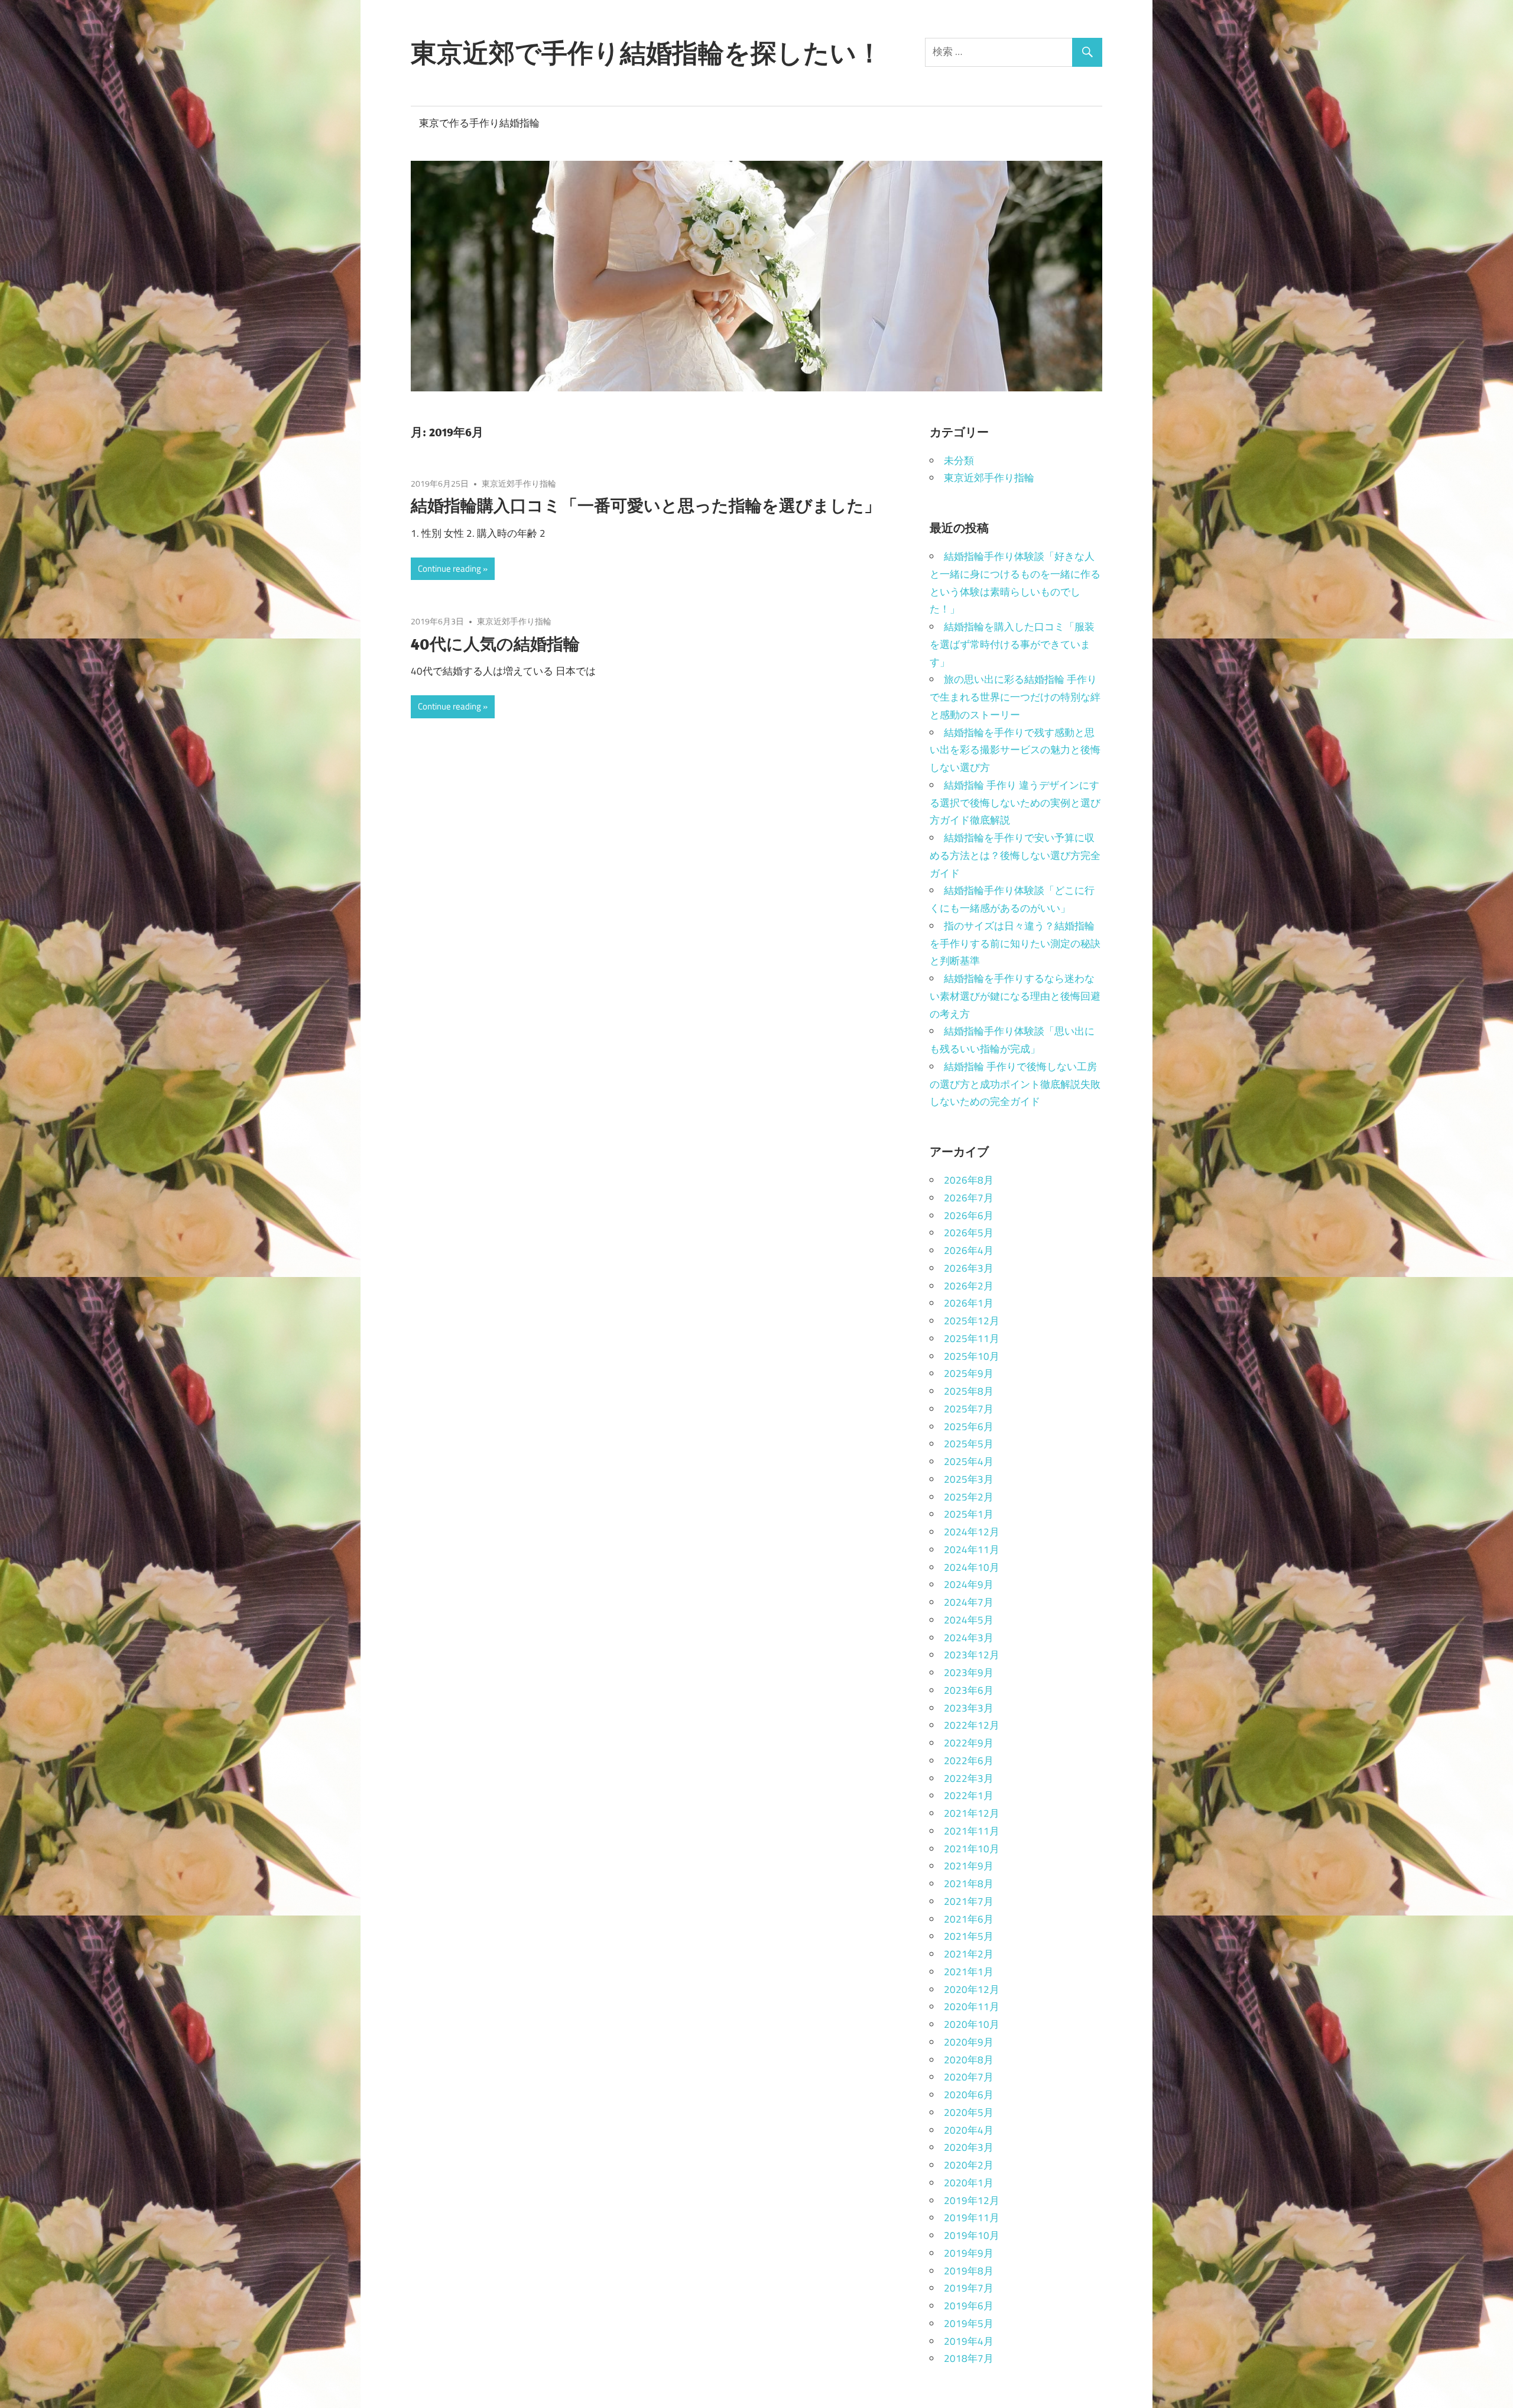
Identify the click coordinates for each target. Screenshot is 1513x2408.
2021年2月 (969, 1954)
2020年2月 (969, 2165)
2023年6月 (969, 1690)
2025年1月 (969, 1514)
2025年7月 (969, 1409)
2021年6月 (969, 1919)
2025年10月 (972, 1356)
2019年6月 (969, 2306)
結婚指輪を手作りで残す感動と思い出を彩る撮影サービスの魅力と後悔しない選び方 (1015, 750)
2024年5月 (969, 1620)
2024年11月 (972, 1550)
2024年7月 (969, 1602)
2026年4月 (969, 1250)
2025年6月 (969, 1427)
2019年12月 (972, 2200)
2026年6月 (969, 1216)
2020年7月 (969, 2077)
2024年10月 (972, 1567)
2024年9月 (969, 1584)
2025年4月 (969, 1461)
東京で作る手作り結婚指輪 (479, 123)
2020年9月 (969, 2042)
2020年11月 (972, 2007)
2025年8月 (969, 1391)
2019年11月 (972, 2218)
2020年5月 (969, 2112)
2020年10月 (972, 2024)
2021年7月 (969, 1901)
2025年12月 (972, 1321)
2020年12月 (972, 1989)
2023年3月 (969, 1708)
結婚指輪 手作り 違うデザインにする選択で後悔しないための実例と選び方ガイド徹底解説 (1015, 803)
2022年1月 (969, 1796)
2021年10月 (972, 1849)
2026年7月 (969, 1198)
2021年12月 (972, 1813)
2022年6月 (969, 1761)
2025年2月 (969, 1497)
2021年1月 (969, 1972)
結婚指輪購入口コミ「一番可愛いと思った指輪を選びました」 (646, 505)
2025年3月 (969, 1479)
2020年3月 (969, 2147)
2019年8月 (969, 2271)
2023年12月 (972, 1655)
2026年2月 (969, 1286)
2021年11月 (972, 1831)
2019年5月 (969, 2323)
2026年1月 (969, 1303)
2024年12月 (972, 1532)
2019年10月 (972, 2235)
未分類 (959, 461)
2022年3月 (969, 1778)
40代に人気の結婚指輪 (495, 644)
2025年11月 (972, 1339)
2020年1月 (969, 2183)
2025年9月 (969, 1373)
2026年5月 (969, 1233)
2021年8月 (969, 1884)
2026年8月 (969, 1180)
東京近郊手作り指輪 (519, 483)
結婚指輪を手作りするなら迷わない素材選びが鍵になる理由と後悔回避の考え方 (1015, 996)
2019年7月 (969, 2288)
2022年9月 (969, 1743)
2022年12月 (972, 1725)
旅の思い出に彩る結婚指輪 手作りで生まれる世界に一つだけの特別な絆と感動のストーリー (1015, 697)
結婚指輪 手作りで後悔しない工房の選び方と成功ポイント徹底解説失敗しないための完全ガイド (1015, 1084)
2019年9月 (969, 2253)
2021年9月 (969, 1866)
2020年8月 (969, 2060)
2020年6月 (969, 2095)
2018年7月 (969, 2358)
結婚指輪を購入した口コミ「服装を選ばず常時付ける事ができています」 (1012, 644)
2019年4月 (969, 2341)
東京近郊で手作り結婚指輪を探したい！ (647, 53)
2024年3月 (969, 1638)
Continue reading (449, 568)
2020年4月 (969, 2130)
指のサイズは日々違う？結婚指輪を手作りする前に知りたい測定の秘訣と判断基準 (1015, 944)
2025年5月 (969, 1444)
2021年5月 (969, 1936)
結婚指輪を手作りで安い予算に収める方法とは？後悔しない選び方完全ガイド (1015, 855)
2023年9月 (969, 1673)
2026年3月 (969, 1268)
